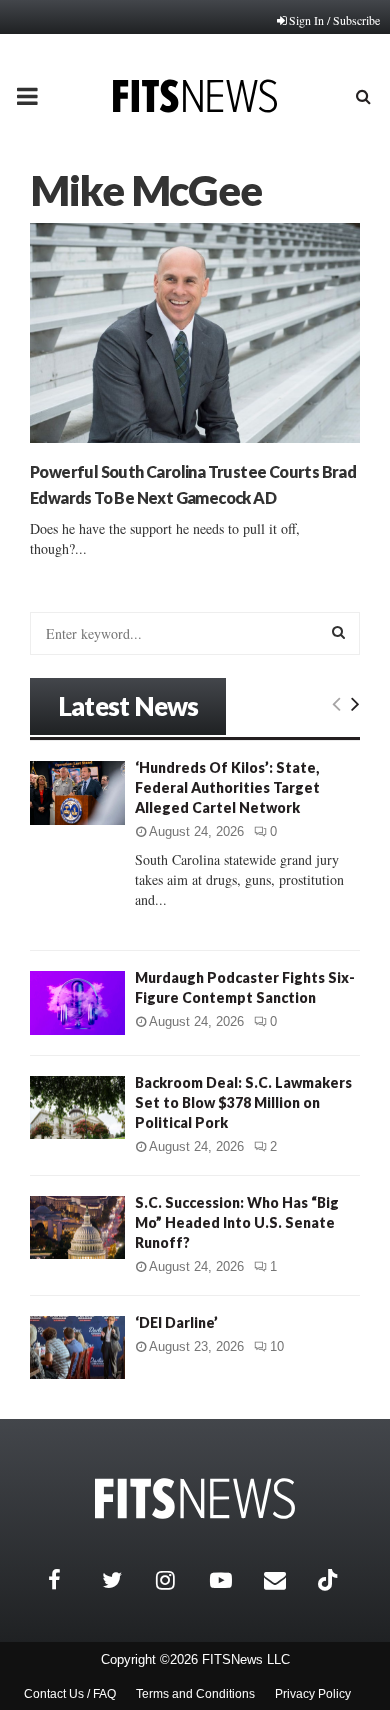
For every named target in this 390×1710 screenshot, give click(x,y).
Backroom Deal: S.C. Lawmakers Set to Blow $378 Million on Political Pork (243, 1102)
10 (277, 1346)
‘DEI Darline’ (176, 1322)
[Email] (286, 1580)
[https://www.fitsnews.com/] (195, 1498)
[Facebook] (70, 1580)
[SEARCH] (338, 632)
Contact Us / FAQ (70, 1694)
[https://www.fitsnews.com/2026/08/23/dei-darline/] (77, 1347)
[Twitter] (124, 1580)
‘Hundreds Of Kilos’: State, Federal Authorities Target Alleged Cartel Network (227, 787)
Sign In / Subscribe (334, 20)
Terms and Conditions (195, 1694)
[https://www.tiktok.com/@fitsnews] (330, 1580)
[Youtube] (232, 1580)
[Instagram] (178, 1580)
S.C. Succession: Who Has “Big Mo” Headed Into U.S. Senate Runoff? (237, 1222)
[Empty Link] (336, 703)
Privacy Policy (313, 1694)
